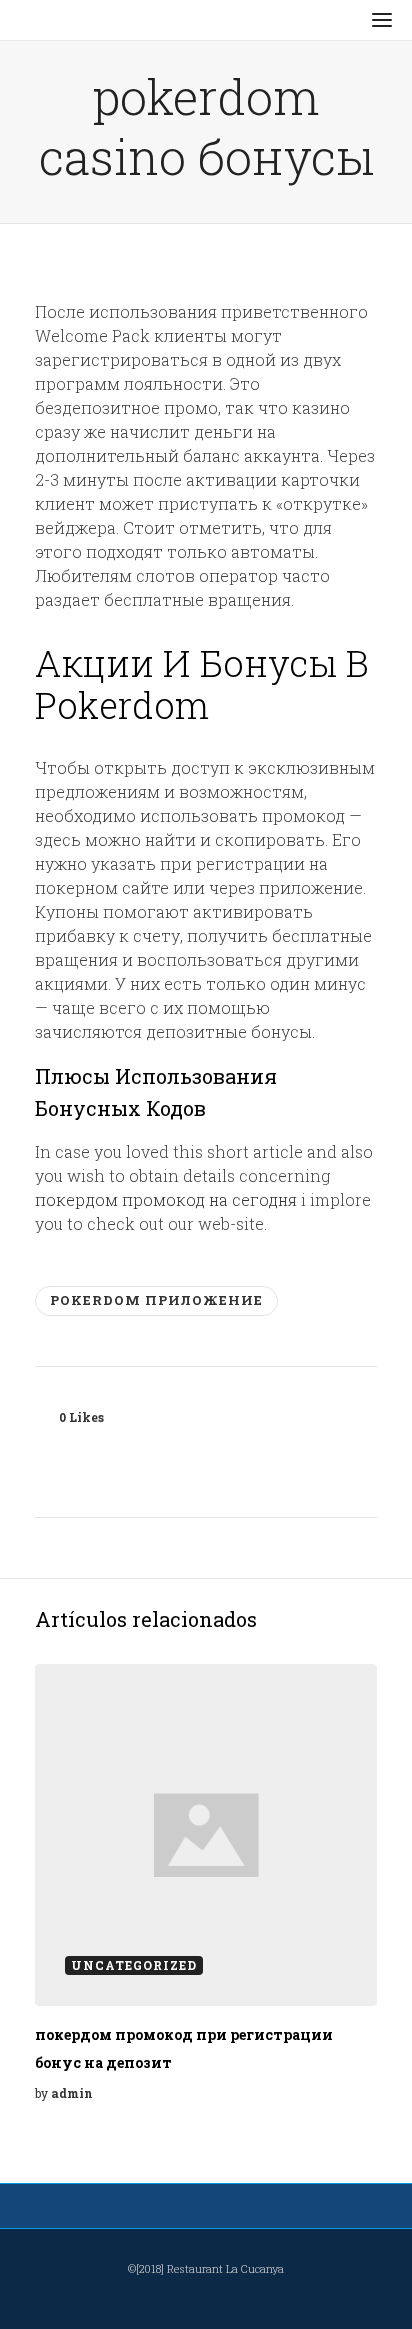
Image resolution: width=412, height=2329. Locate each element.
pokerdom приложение (156, 1300)
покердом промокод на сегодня (166, 1199)
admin (72, 2093)
